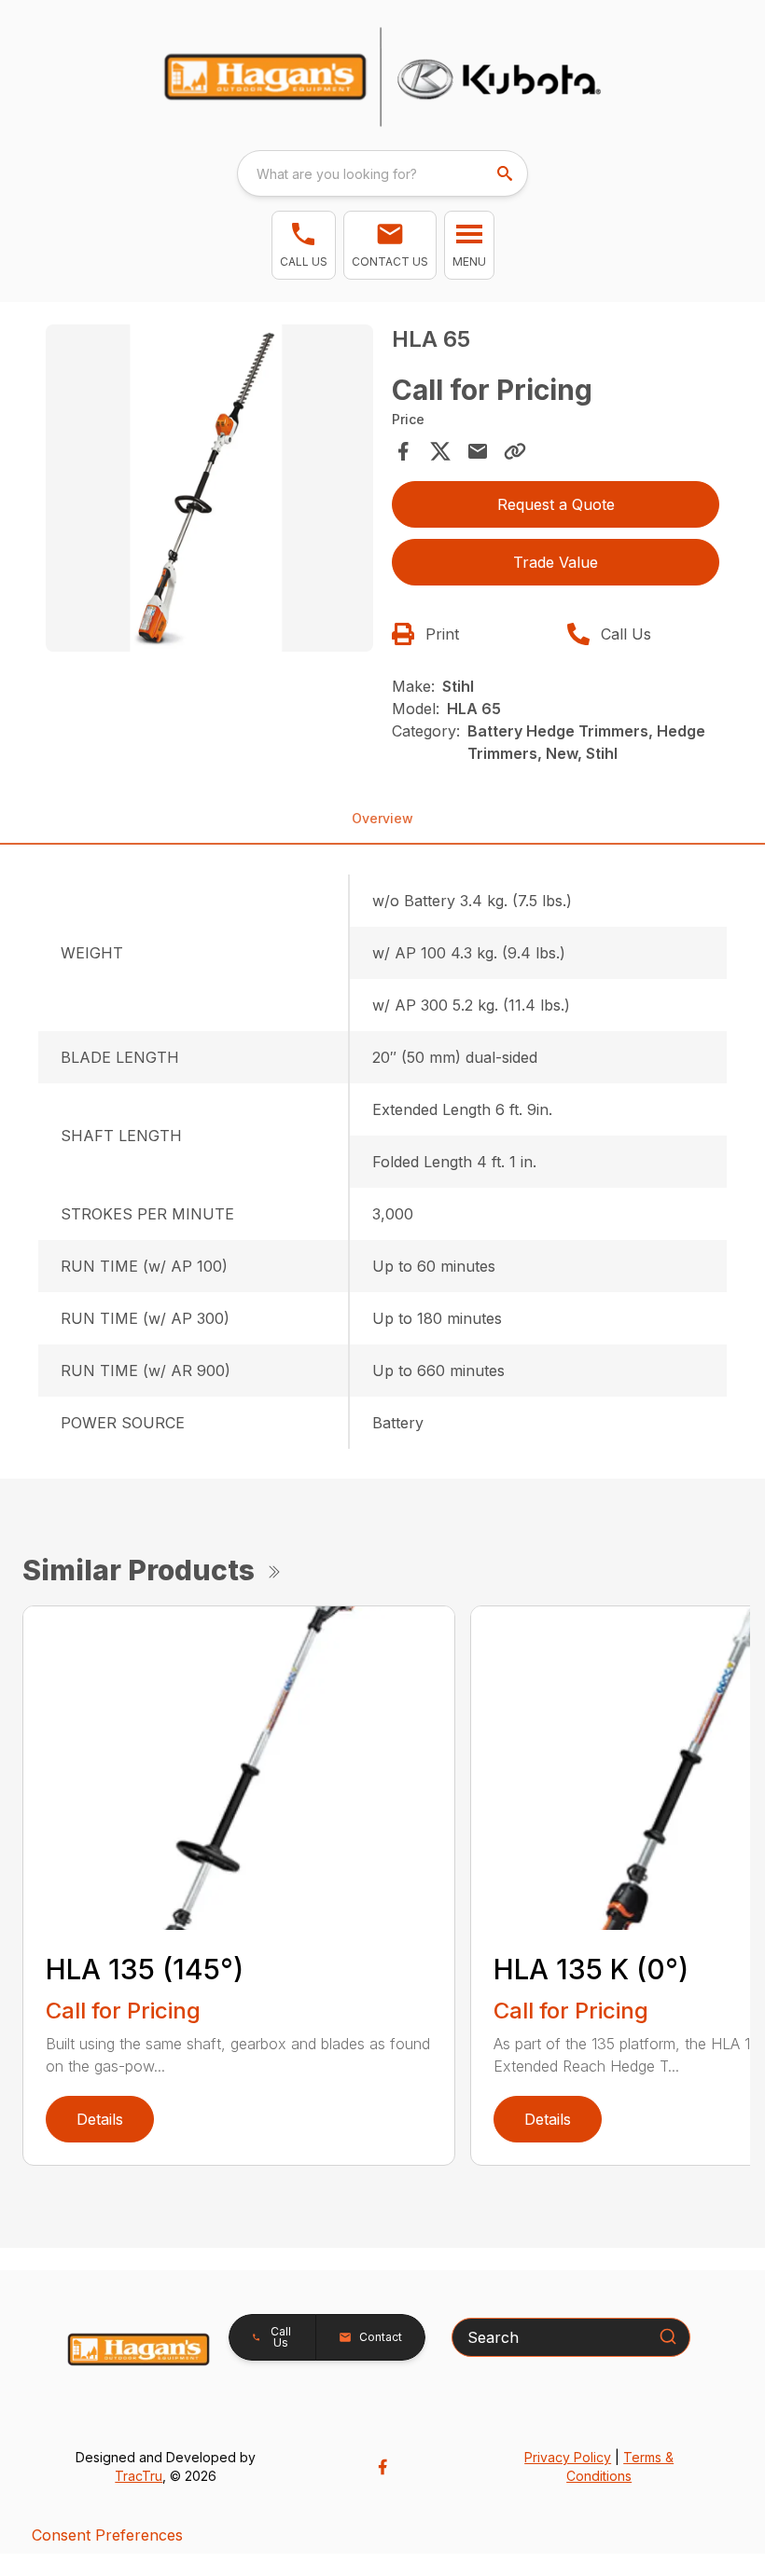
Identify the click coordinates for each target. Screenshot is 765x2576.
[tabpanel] (209, 491)
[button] (304, 245)
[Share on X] (440, 451)
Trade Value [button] (556, 562)
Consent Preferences (107, 2535)
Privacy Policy (568, 2457)
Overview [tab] (382, 818)
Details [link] (100, 2119)
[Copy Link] (515, 451)
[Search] (668, 2336)
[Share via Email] (478, 451)
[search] (507, 173)
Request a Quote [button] (556, 504)
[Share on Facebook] (403, 451)
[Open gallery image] (209, 488)
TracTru (139, 2476)
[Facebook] (382, 2467)
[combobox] (382, 173)
